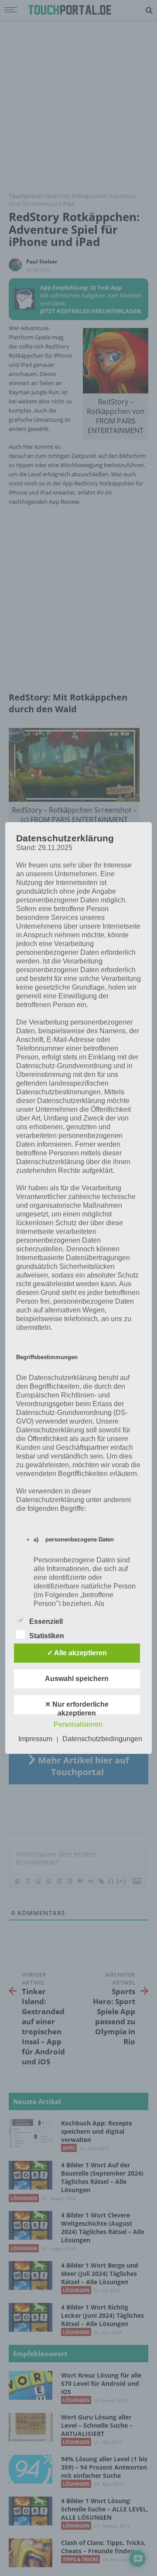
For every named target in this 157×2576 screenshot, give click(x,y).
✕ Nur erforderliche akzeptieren (77, 1707)
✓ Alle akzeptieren (77, 1653)
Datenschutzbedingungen (102, 1739)
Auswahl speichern (77, 1679)
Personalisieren (78, 1724)
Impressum (35, 1739)
